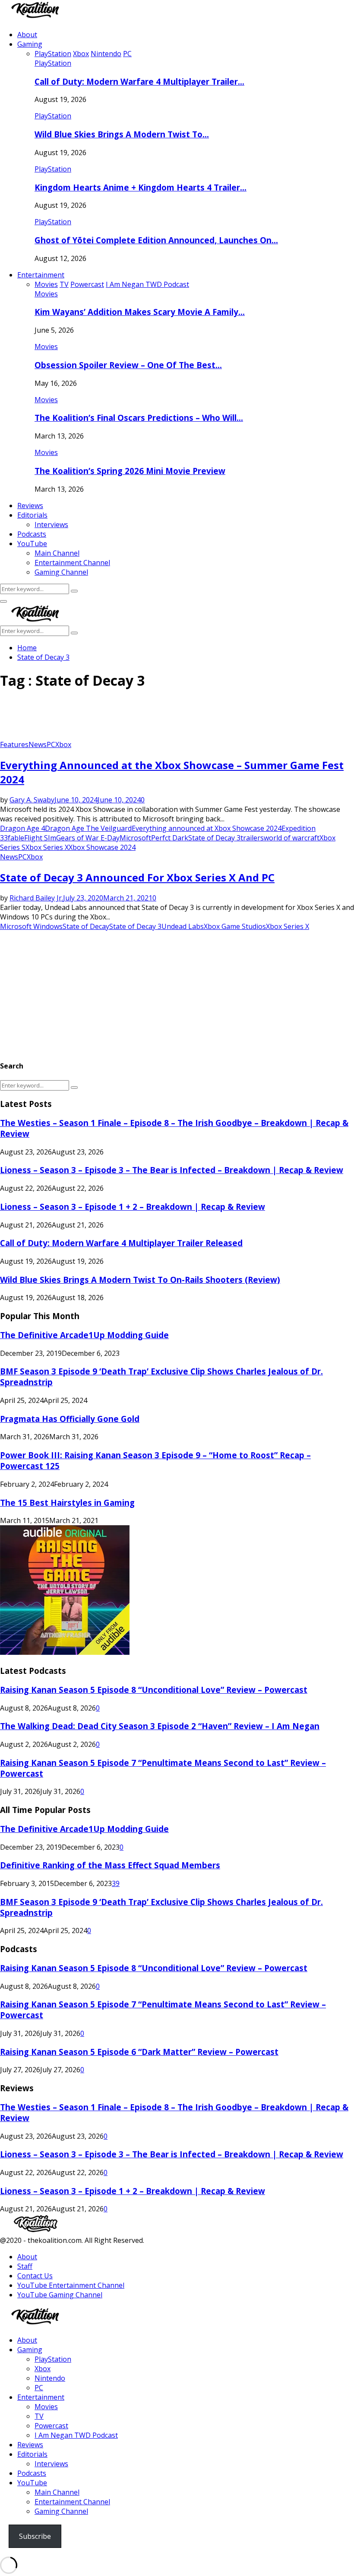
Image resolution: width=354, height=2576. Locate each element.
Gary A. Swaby (32, 800)
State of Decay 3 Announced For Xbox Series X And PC (137, 877)
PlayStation (53, 63)
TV (39, 2416)
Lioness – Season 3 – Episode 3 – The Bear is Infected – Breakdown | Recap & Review (172, 1170)
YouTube (32, 544)
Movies (46, 294)
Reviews (30, 506)
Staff (25, 2266)
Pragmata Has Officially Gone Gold (70, 1419)
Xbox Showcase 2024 (102, 847)
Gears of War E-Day (88, 838)
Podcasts (32, 534)
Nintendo (50, 2378)
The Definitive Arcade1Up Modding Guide (84, 1335)
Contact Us (35, 2276)
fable (16, 838)
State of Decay (86, 926)
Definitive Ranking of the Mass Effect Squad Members (110, 1865)
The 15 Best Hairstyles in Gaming (67, 1503)
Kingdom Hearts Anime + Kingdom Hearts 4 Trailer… (141, 187)
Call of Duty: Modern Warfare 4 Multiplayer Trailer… (139, 81)
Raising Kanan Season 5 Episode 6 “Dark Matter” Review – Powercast (139, 2052)
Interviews (51, 525)
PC (51, 744)
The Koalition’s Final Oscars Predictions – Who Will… (139, 418)
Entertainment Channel (72, 563)
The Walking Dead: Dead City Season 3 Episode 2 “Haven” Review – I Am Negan (160, 1726)
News (38, 744)
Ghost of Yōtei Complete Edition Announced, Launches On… (156, 240)
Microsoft (135, 838)
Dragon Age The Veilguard (88, 828)
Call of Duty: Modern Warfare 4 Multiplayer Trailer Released (121, 1243)
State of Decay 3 (214, 838)
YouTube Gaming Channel (60, 2295)
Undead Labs (183, 926)
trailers (252, 838)
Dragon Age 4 (22, 828)
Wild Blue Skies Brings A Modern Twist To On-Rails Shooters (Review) (140, 1280)
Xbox (63, 744)
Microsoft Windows (31, 926)
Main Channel (57, 553)
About (27, 35)
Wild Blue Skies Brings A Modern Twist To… (122, 134)
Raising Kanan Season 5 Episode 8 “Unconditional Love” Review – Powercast (154, 1690)
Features (14, 744)
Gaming (30, 44)
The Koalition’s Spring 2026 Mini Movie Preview (130, 471)
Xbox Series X (47, 847)
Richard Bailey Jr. (36, 898)
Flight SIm (40, 838)
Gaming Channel (61, 572)
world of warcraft (292, 838)
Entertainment (41, 275)
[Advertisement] (157, 718)
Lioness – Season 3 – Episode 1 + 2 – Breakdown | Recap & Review (133, 1207)
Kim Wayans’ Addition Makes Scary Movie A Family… (140, 312)
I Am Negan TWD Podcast (76, 2435)
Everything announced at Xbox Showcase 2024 (207, 828)
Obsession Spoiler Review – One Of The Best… (128, 365)
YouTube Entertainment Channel (71, 2285)
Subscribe (35, 2536)
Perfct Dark (170, 838)
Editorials (32, 515)
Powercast (51, 2426)
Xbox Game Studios (235, 926)
